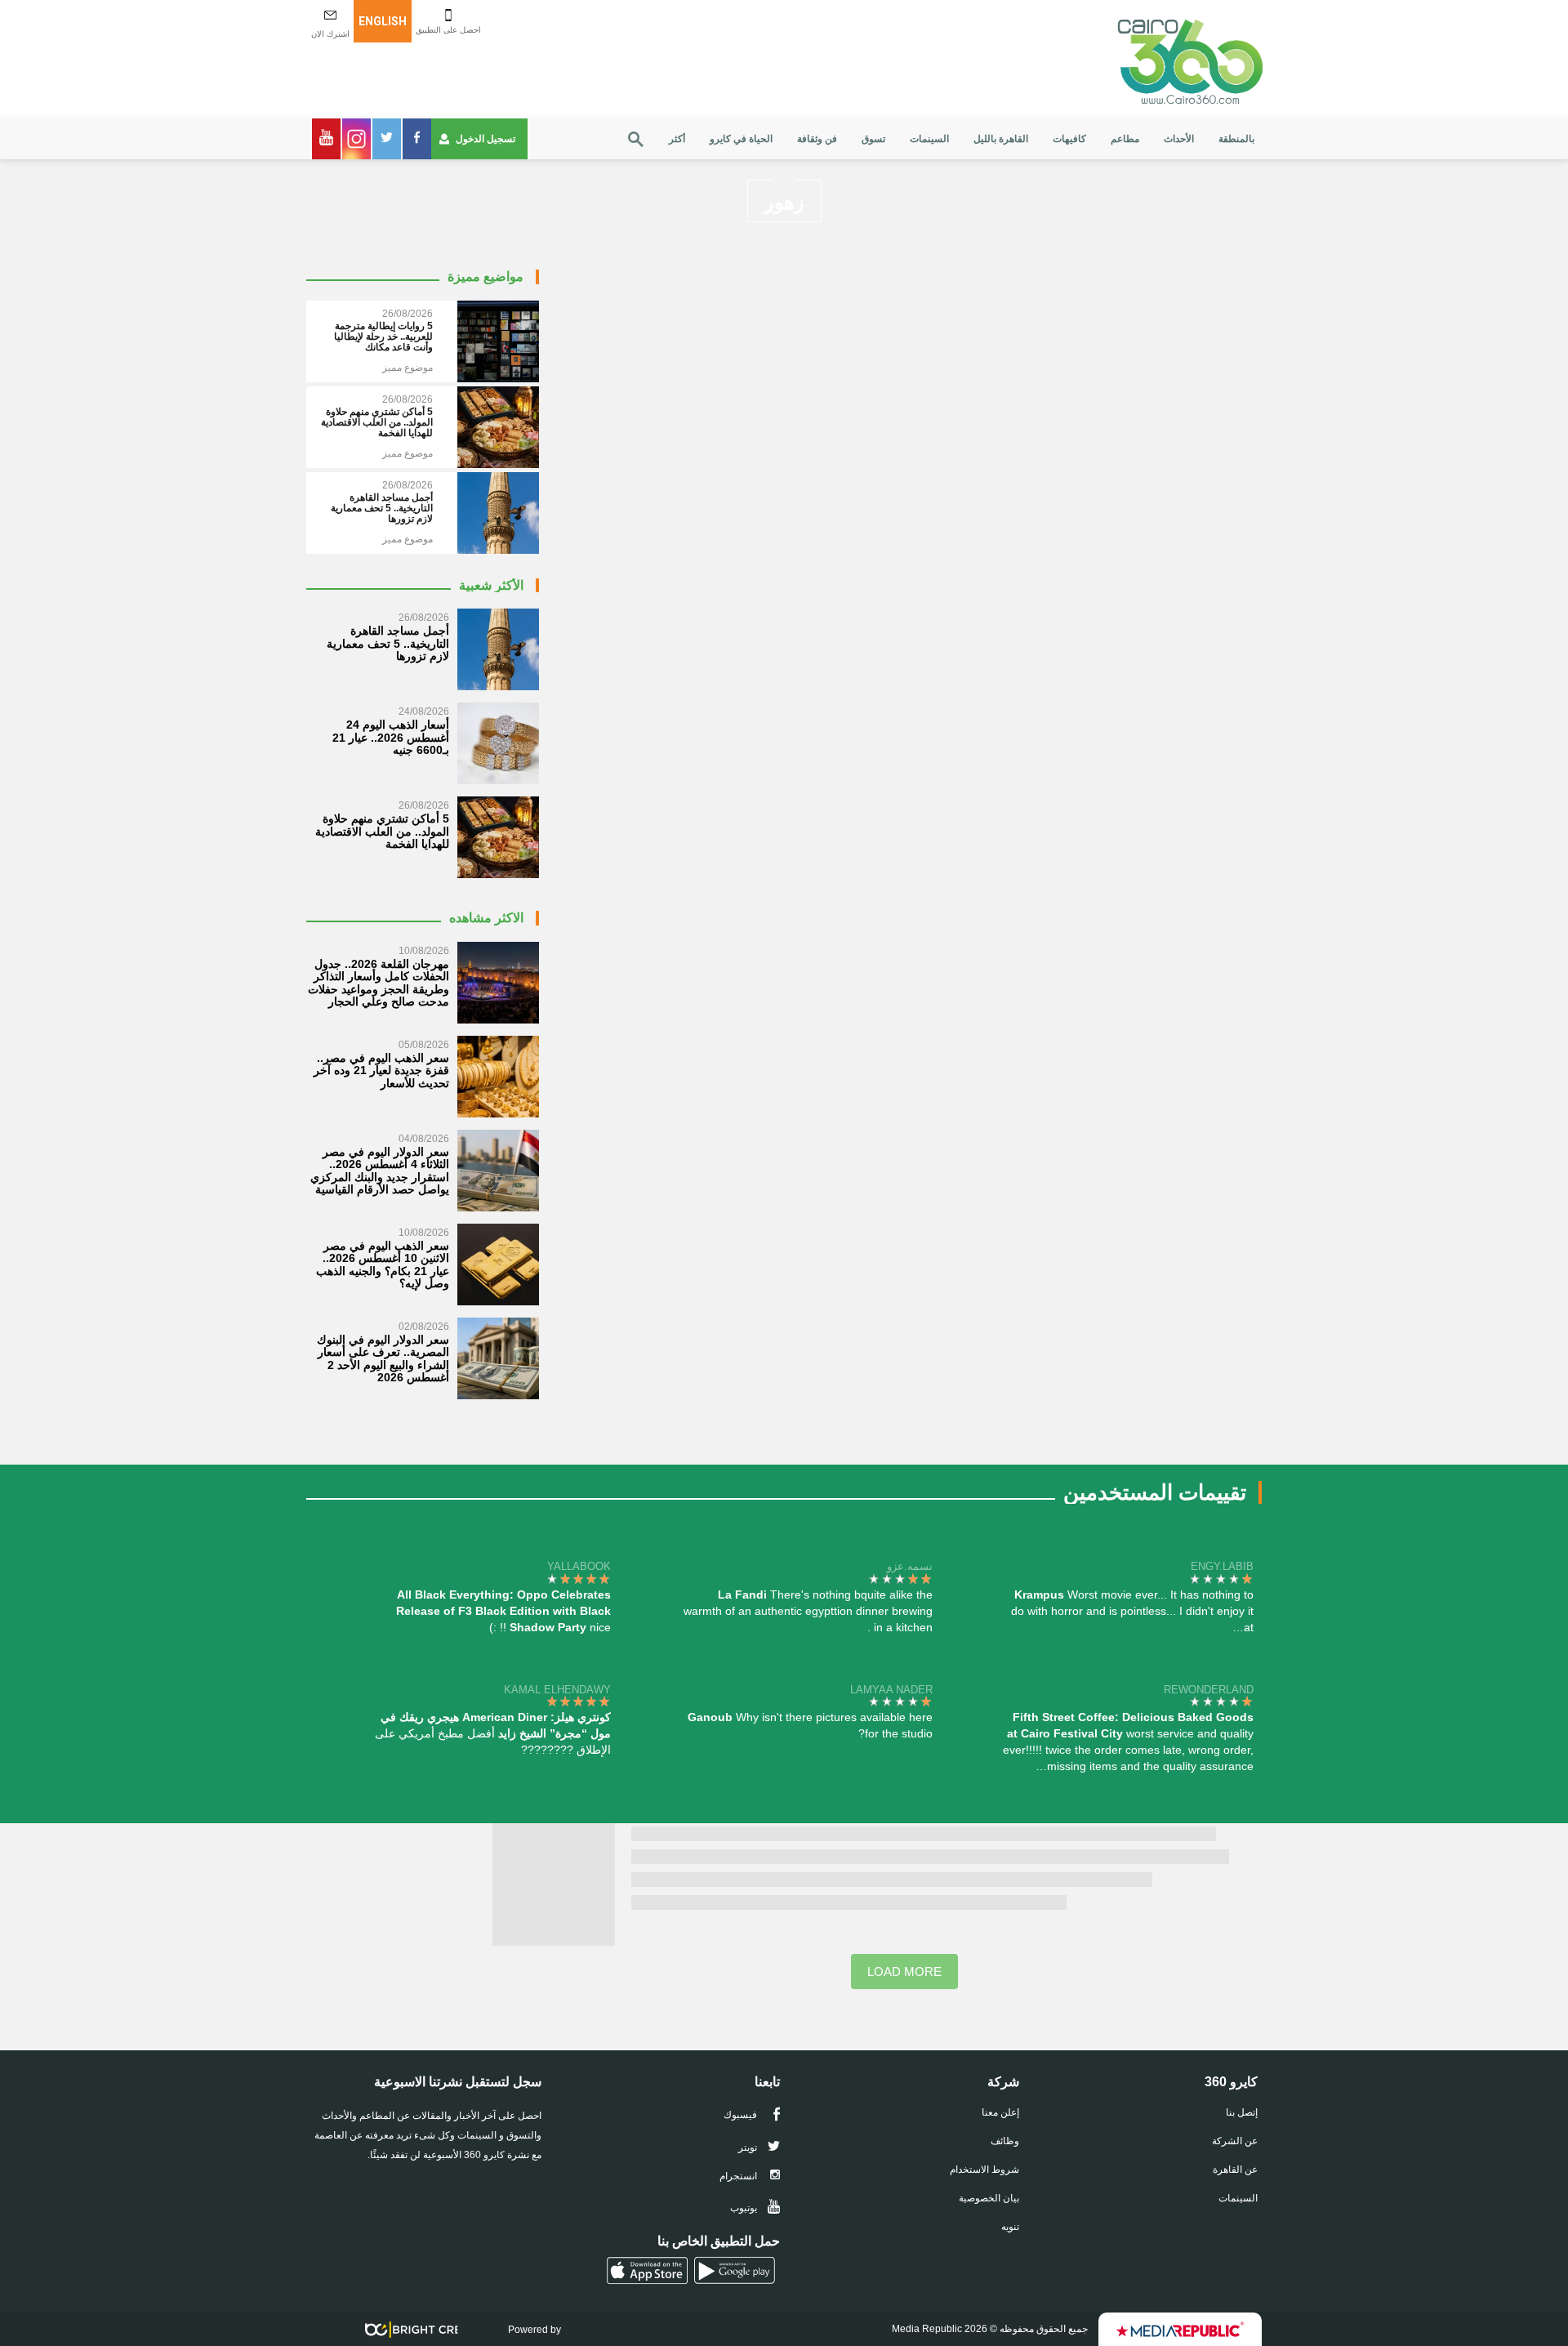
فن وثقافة (817, 139)
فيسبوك (742, 2115)
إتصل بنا (1242, 2112)
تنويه (1010, 2227)
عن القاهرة (1235, 2170)
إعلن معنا (1000, 2112)
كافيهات (1069, 139)
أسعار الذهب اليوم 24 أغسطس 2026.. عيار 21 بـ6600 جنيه (391, 737)
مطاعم (1125, 139)
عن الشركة (1235, 2141)
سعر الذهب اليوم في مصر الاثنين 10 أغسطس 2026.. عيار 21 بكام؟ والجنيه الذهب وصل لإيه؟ (383, 1264)
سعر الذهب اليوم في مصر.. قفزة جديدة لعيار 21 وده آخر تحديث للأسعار (381, 1070)
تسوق (873, 139)
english (383, 21)
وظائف (1005, 2141)
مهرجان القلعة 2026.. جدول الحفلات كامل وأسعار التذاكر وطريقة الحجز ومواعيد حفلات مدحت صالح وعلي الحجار (379, 983)
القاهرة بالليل (1001, 139)
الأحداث (1179, 139)
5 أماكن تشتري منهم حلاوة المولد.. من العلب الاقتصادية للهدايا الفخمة (382, 831)
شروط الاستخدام (984, 2170)
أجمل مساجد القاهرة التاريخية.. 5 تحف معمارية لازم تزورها (388, 643)
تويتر (749, 2148)
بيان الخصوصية (989, 2198)
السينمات (929, 139)
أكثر (677, 139)
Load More (904, 1971)
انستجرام (739, 2176)
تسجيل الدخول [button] (486, 139)
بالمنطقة (1236, 139)
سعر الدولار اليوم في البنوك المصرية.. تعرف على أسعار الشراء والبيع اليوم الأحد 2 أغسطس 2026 (383, 1358)
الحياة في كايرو (741, 139)
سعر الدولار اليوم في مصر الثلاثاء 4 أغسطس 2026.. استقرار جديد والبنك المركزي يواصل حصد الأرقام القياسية (380, 1171)
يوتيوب (745, 2208)
